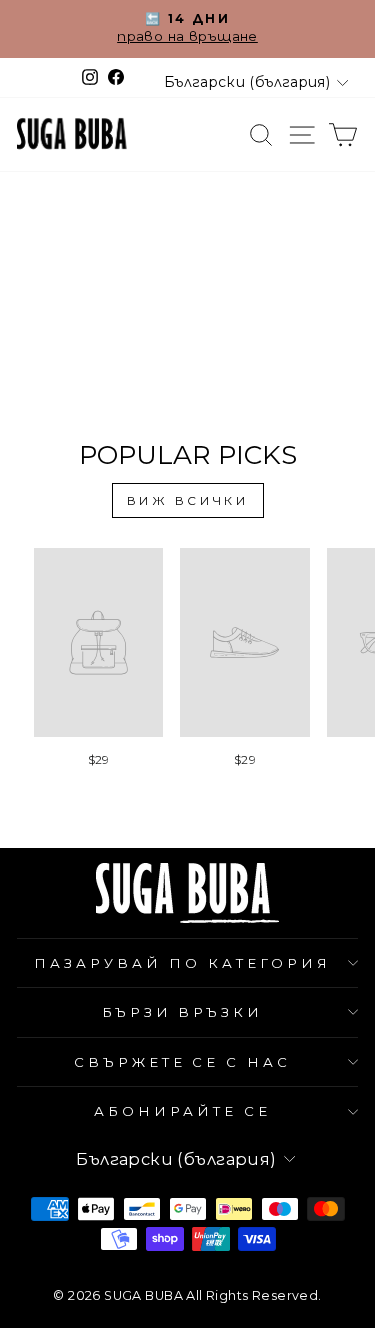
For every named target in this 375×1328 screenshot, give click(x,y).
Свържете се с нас (183, 1062)
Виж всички (188, 500)
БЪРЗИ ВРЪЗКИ (183, 1012)
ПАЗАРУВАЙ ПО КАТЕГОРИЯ (182, 963)
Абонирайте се (182, 1111)
